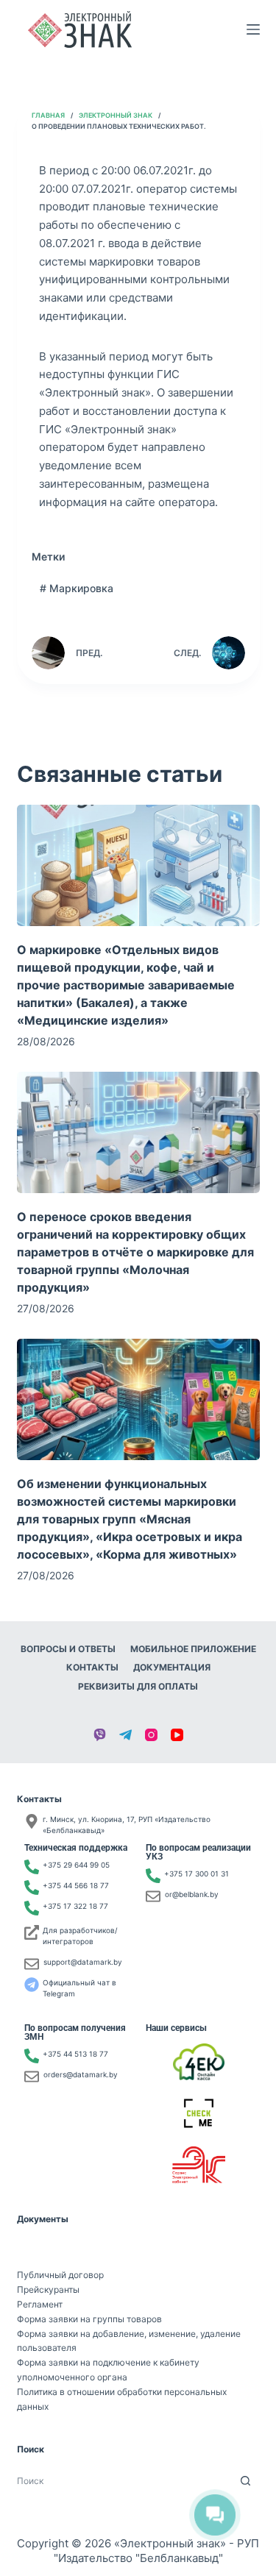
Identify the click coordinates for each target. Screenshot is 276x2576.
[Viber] (100, 1735)
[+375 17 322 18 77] (32, 1908)
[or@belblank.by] (153, 1896)
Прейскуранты (48, 2289)
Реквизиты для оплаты (138, 1686)
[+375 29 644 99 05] (32, 1867)
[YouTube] (177, 1735)
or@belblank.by (192, 1894)
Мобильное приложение (193, 1649)
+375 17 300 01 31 (197, 1874)
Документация (172, 1667)
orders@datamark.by (81, 2074)
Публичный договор (60, 2275)
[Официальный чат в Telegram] (32, 1985)
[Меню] (253, 29)
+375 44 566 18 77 (76, 1885)
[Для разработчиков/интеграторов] (32, 1932)
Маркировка (77, 588)
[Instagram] (151, 1735)
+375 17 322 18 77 (75, 1906)
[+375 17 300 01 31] (153, 1876)
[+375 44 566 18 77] (32, 1887)
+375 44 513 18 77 (75, 2054)
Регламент (40, 2304)
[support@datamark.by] (32, 1964)
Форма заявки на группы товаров (89, 2319)
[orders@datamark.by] (32, 2077)
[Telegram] (125, 1735)
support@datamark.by (83, 1962)
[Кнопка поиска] (245, 2481)
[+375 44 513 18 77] (32, 2056)
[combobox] (124, 2481)
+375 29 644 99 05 (76, 1865)
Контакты (92, 1667)
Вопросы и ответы (68, 1649)
